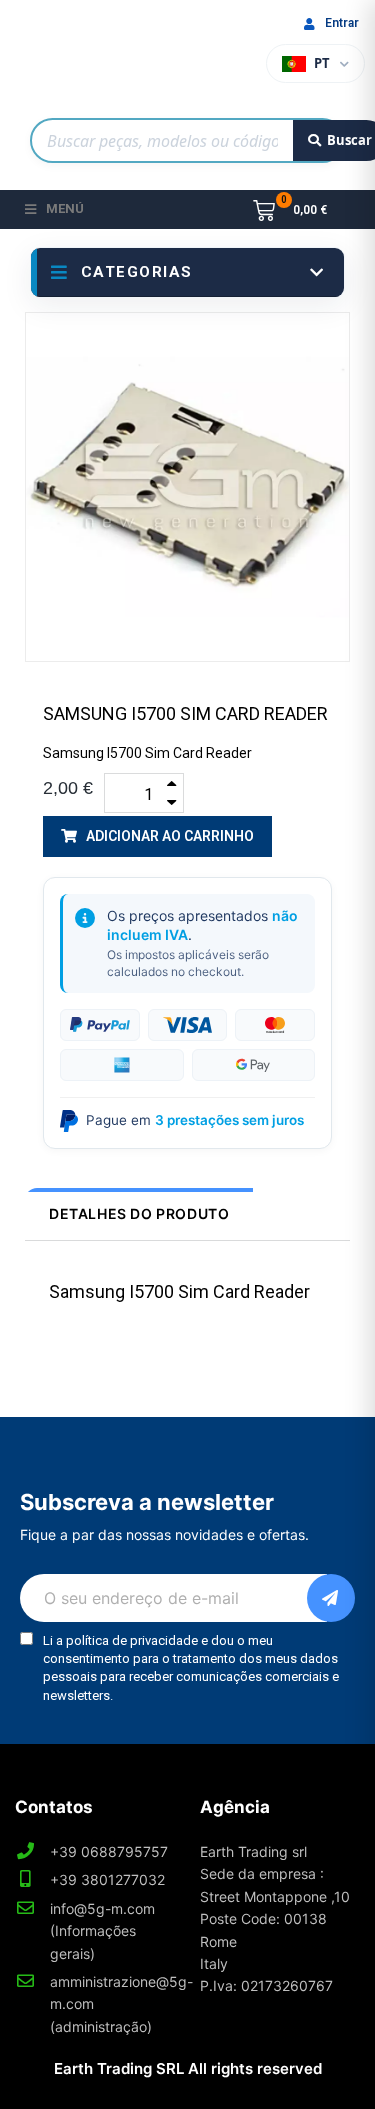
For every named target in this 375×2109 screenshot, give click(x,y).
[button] (157, 836)
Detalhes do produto (139, 1213)
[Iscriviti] (331, 1598)
